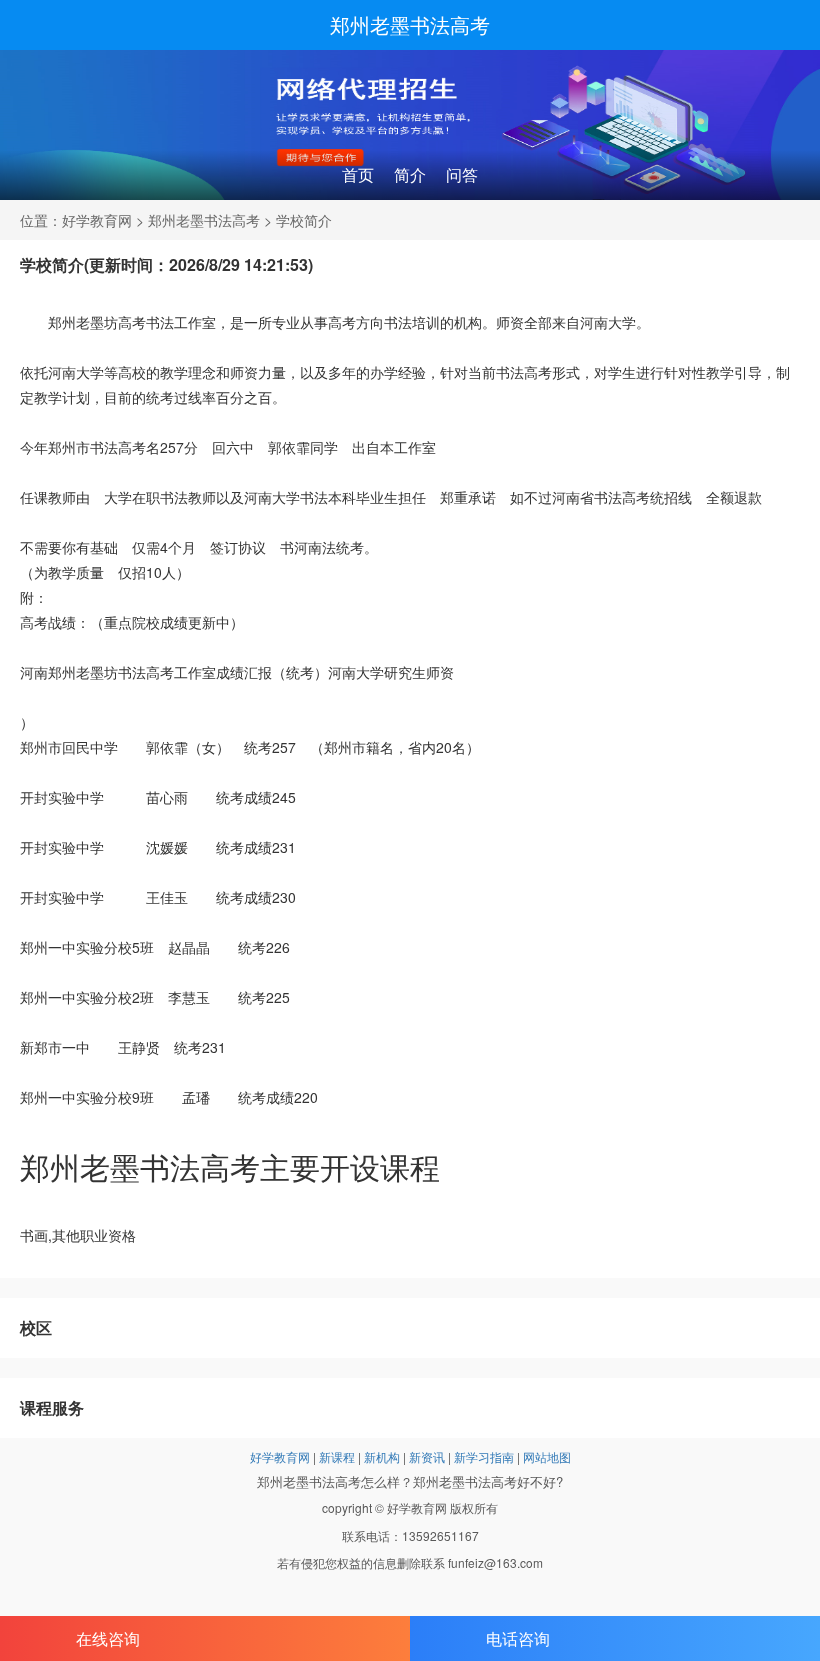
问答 (462, 174)
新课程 (337, 1456)
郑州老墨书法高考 (410, 24)
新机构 (382, 1456)
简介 (410, 174)
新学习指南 (484, 1456)
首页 (358, 174)
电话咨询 (518, 1638)
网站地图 (547, 1456)
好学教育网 (97, 220)
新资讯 (427, 1456)
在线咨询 (108, 1638)
